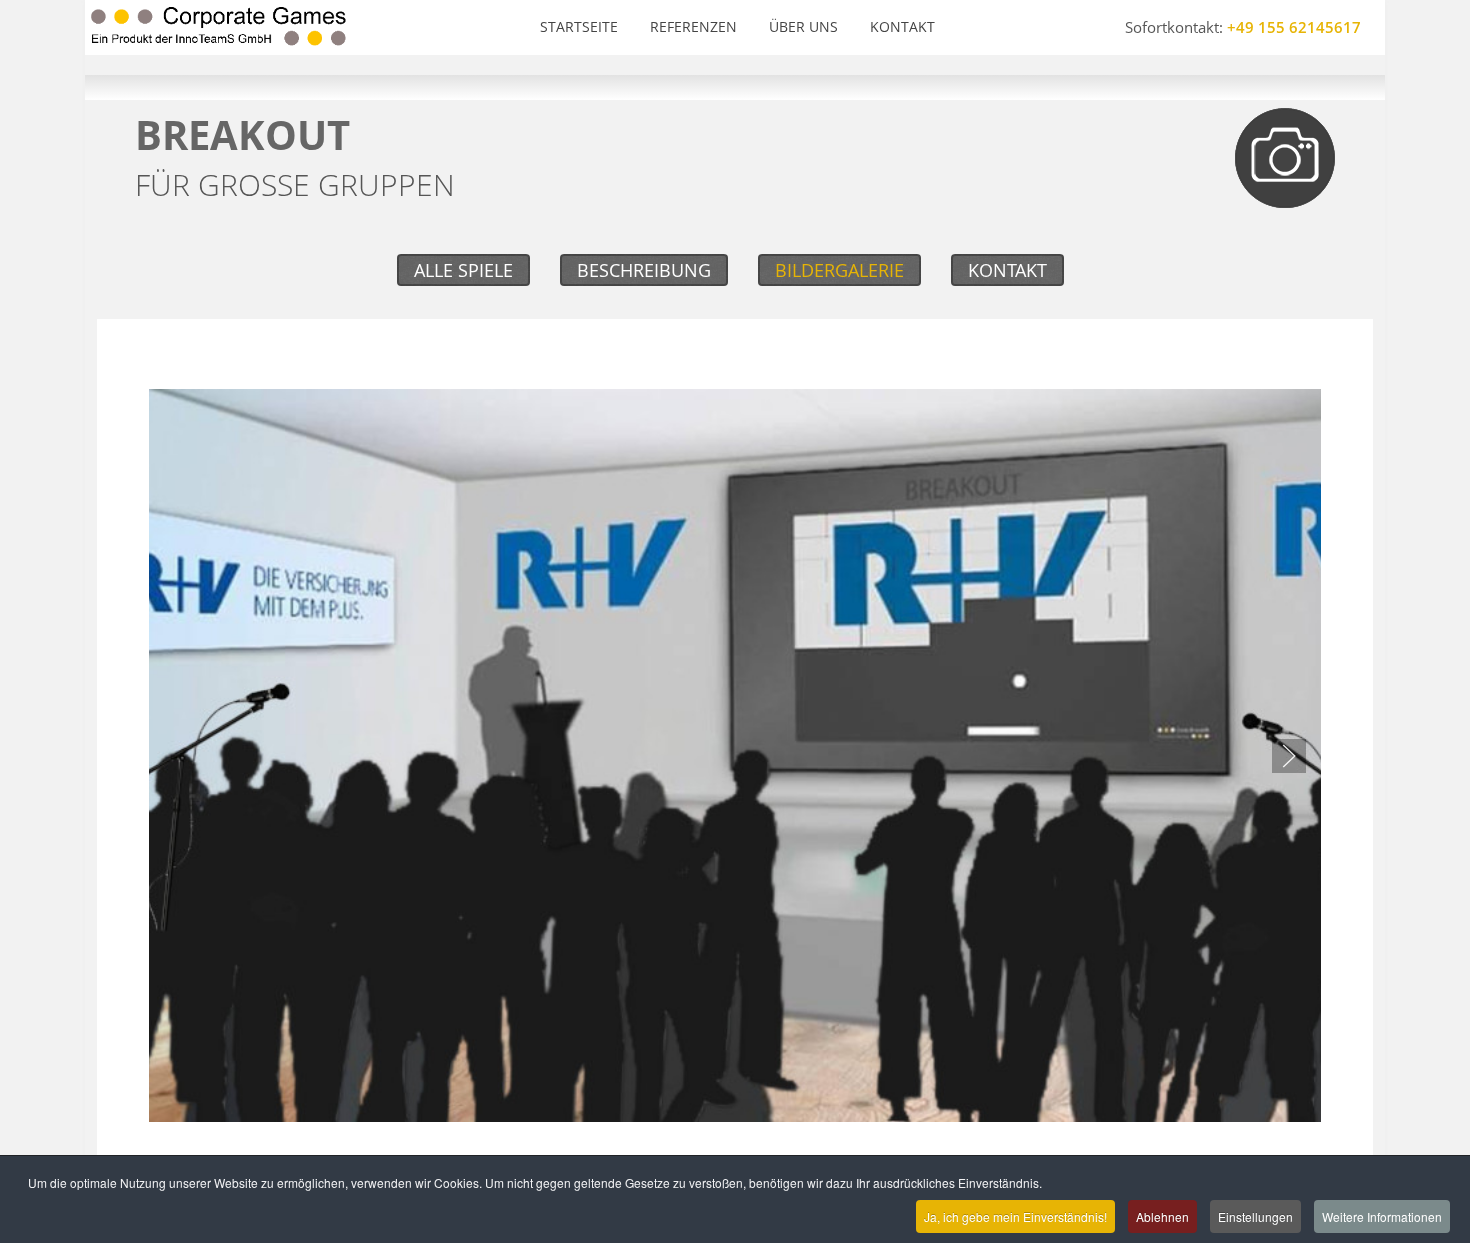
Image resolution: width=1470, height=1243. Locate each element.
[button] (1289, 756)
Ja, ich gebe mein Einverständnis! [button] (1015, 1216)
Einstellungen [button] (1255, 1216)
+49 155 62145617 (1294, 27)
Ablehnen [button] (1162, 1216)
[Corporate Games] (218, 27)
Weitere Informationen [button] (1382, 1216)
